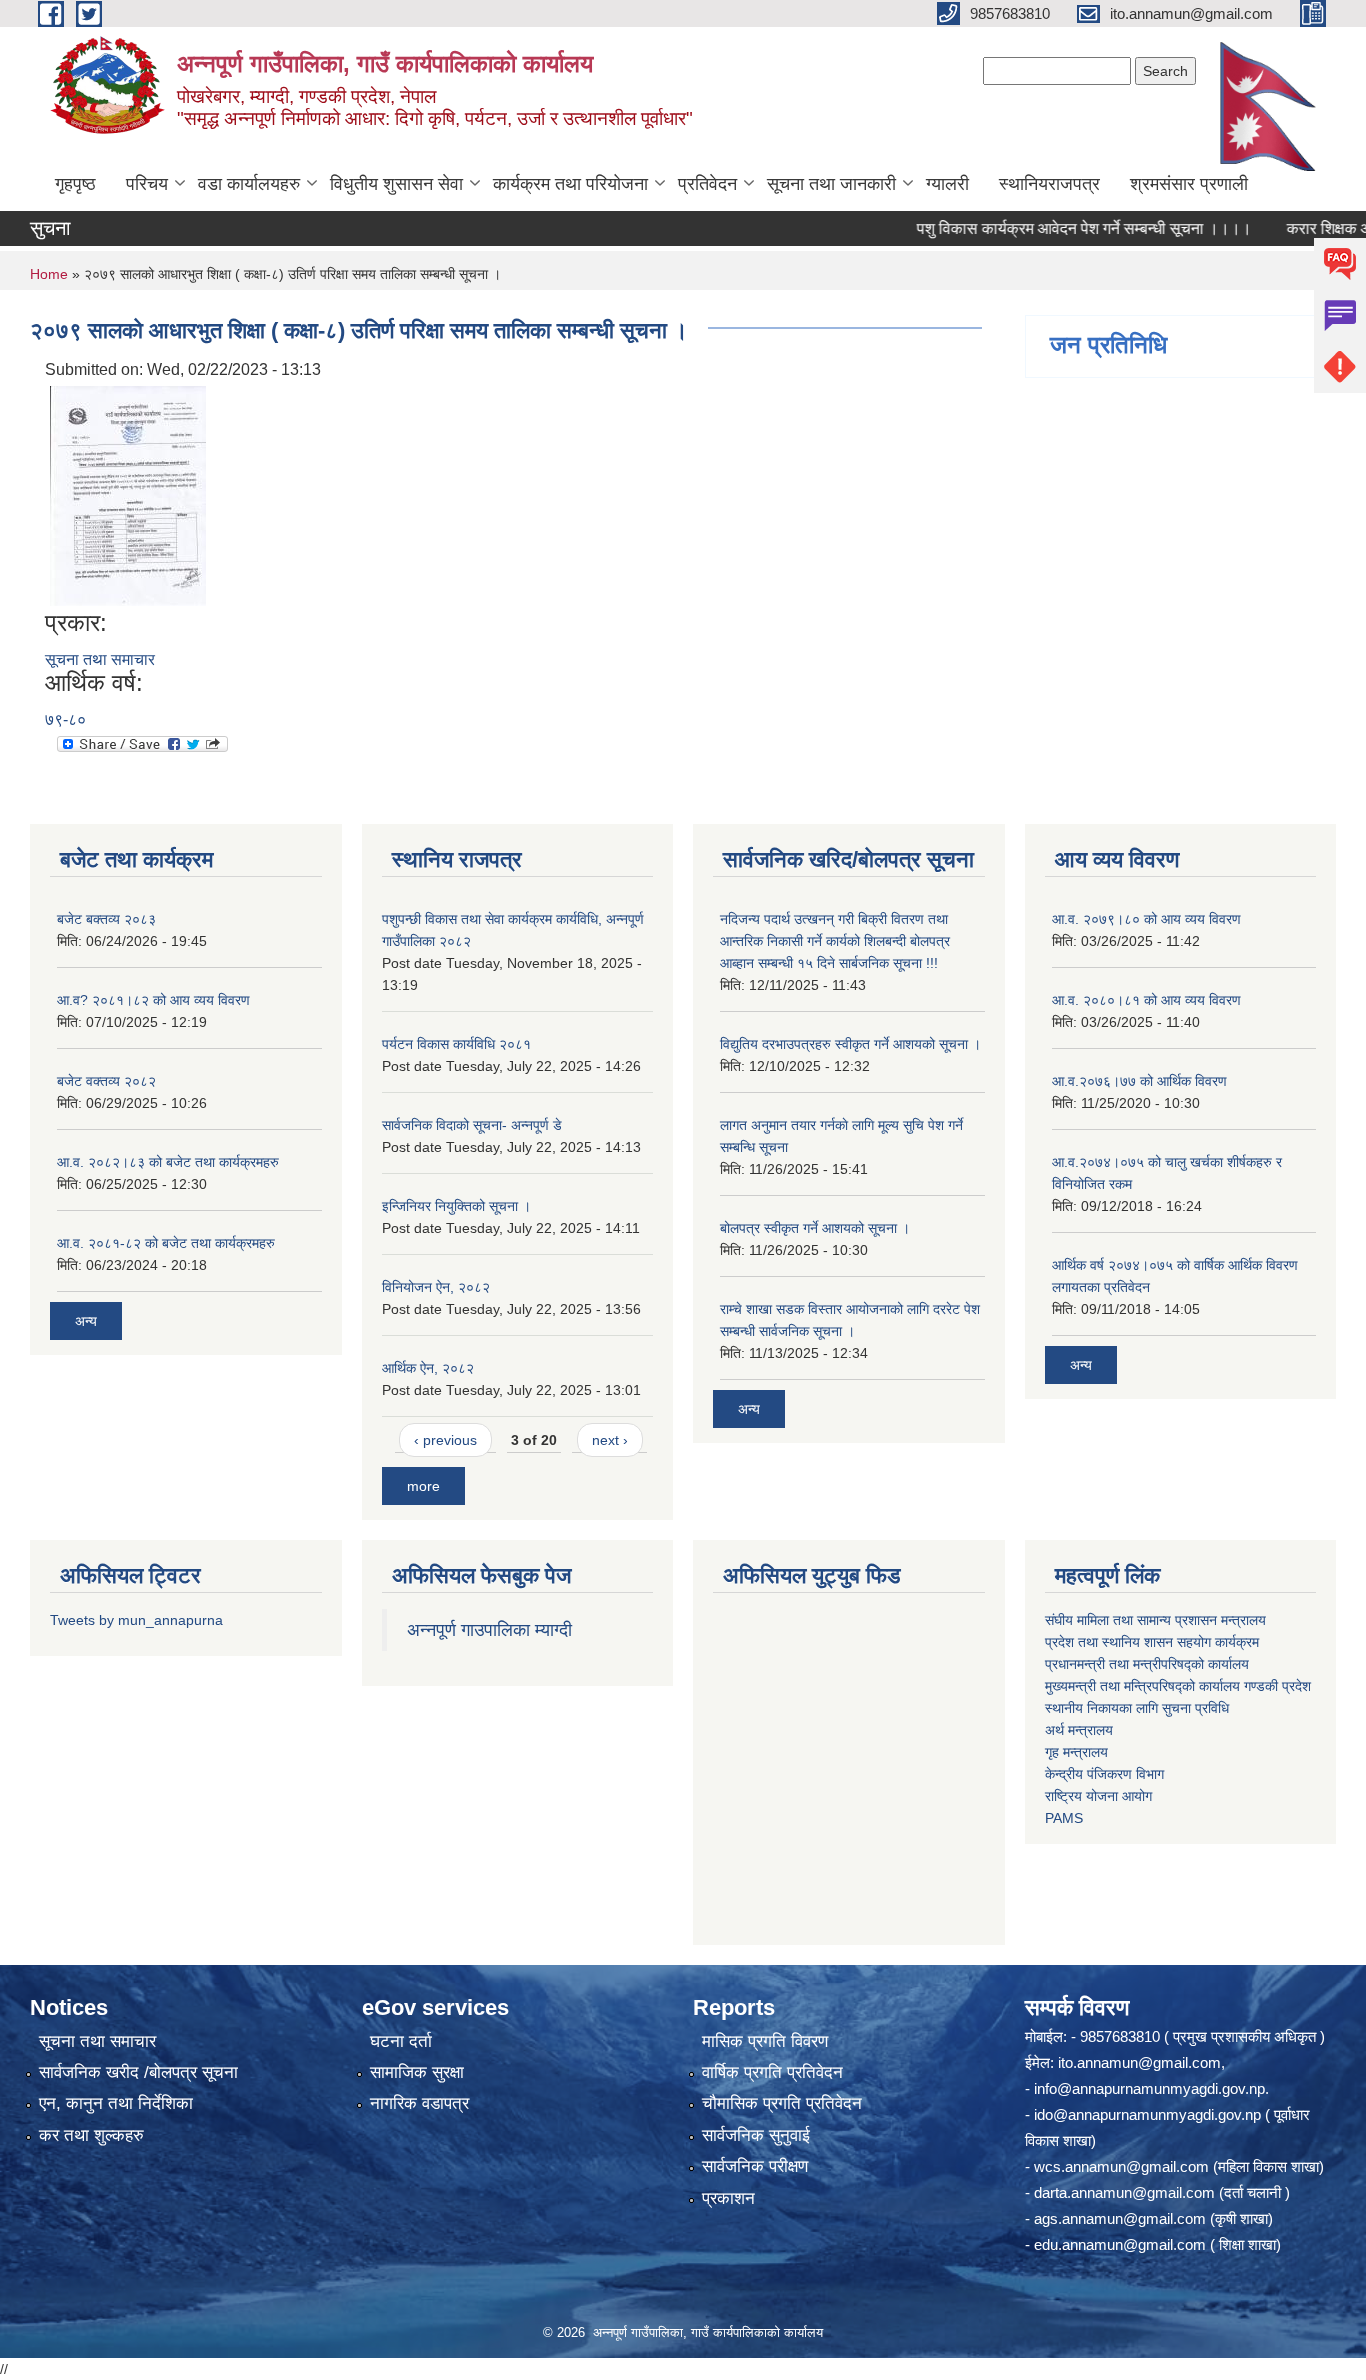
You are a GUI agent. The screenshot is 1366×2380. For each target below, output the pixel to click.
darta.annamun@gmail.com (1124, 2192)
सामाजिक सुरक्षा (417, 2072)
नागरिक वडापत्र (419, 2103)
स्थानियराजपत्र (1049, 184)
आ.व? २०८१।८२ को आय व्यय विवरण (153, 1000)
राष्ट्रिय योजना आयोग (1098, 1796)
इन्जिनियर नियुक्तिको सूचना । (456, 1206)
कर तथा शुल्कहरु (91, 2135)
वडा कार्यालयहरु (249, 184)
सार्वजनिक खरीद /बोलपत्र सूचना (138, 2072)
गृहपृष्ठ (75, 184)
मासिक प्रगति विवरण (765, 2041)
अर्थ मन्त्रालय (1079, 1730)
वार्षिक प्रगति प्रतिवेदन (772, 2072)
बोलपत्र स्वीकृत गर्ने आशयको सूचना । (815, 1228)
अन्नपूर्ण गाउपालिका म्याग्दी (489, 1630)
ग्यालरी (947, 184)
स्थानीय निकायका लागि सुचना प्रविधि (1137, 1708)
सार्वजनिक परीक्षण (755, 2166)
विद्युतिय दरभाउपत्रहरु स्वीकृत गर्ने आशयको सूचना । (850, 1044)
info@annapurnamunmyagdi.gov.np (1149, 2088)
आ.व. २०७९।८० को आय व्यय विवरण (1146, 919)
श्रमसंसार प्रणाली (1189, 184)
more (423, 1486)
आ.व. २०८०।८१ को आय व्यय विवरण (1146, 1000)
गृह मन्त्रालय (1076, 1752)
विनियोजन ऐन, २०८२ (436, 1287)
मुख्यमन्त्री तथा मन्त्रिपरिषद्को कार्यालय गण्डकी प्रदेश (1180, 1686)
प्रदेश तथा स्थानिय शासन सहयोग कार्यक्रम (1152, 1642)
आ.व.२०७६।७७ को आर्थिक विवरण (1139, 1081)
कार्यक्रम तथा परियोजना (570, 184)
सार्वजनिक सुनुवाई (756, 2135)
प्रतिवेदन (707, 184)
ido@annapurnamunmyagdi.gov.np (1147, 2114)
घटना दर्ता (401, 2041)
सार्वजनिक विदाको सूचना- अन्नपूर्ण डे (472, 1125)
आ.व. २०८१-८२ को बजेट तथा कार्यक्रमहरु (166, 1243)
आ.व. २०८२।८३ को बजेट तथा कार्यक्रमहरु (168, 1162)
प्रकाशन (728, 2198)
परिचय (147, 184)
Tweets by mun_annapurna (136, 1620)
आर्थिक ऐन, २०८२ (428, 1368)
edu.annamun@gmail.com (1120, 2244)
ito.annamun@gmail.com (1139, 2062)
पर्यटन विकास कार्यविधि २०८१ (456, 1044)
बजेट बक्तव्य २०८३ (106, 919)
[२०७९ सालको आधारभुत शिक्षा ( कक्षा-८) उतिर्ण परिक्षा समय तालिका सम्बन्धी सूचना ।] (128, 494)
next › (610, 1440)
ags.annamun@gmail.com (1120, 2218)
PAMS (1064, 1818)
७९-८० (65, 719)
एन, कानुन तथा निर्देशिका (116, 2103)
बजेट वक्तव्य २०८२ (106, 1081)
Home (49, 274)
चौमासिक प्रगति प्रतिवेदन (782, 2103)
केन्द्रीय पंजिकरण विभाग (1104, 1774)
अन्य (86, 1321)
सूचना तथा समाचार (100, 659)
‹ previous (445, 1440)
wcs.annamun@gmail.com (1121, 2166)
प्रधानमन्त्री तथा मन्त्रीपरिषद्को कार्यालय (1147, 1664)
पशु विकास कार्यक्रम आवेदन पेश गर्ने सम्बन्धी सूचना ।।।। (1044, 228)
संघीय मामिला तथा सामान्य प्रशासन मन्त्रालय (1155, 1620)
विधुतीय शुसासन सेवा (396, 184)
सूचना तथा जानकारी (831, 184)
